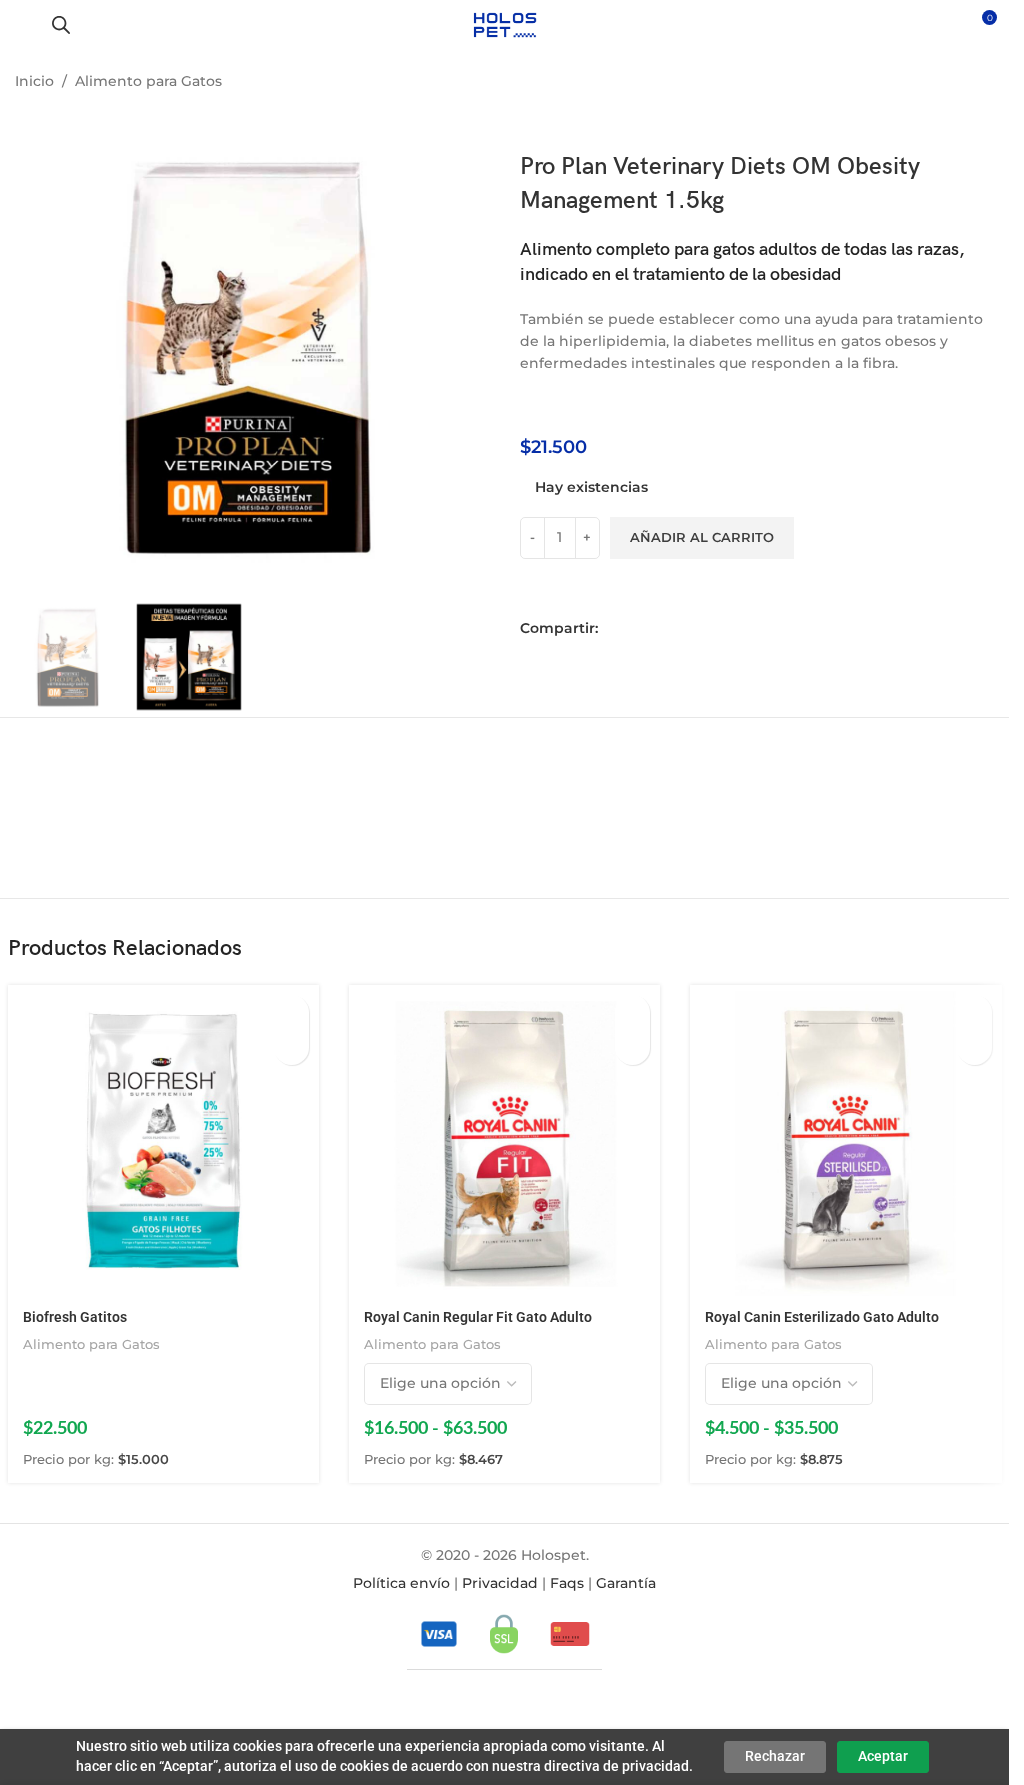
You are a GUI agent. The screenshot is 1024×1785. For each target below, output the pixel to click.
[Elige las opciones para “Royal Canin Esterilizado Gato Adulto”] (974, 1012)
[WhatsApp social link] (670, 628)
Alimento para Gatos (148, 81)
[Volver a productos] (958, 83)
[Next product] (982, 83)
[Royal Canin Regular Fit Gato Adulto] (504, 1140)
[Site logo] (504, 24)
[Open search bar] (61, 24)
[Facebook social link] (614, 628)
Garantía (626, 1583)
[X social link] (642, 628)
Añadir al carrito (702, 537)
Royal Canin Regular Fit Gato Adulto (478, 1317)
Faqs (567, 1583)
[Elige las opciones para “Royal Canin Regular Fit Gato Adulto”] (632, 1012)
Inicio (34, 81)
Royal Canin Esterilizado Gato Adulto (822, 1317)
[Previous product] (934, 83)
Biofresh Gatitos (75, 1317)
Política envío (401, 1583)
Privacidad (500, 1583)
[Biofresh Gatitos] (163, 1140)
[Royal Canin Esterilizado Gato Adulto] (845, 1140)
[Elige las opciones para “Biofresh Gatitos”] (291, 1012)
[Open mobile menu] (23, 25)
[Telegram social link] (698, 628)
